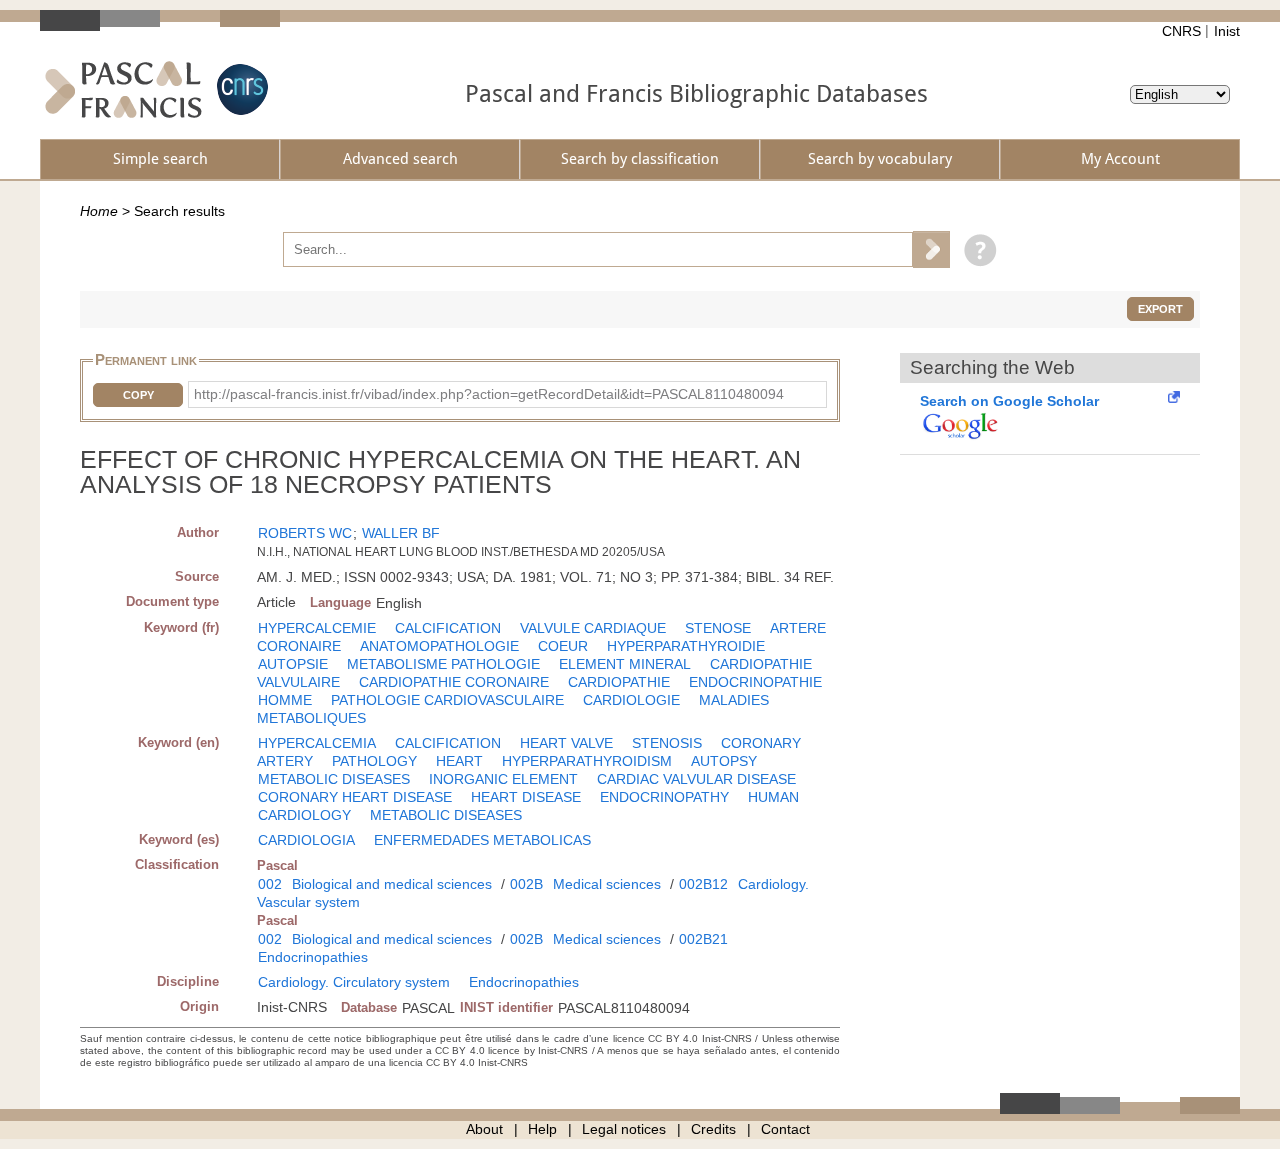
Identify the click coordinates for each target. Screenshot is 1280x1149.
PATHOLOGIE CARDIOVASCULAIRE (447, 700)
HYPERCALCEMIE (317, 628)
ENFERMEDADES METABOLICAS (482, 840)
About (484, 1129)
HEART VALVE (566, 743)
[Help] (975, 249)
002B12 (703, 884)
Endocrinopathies (313, 957)
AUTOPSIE (293, 664)
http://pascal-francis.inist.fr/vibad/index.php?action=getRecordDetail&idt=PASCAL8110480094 (489, 394)
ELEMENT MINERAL (625, 664)
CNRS (1181, 31)
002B (526, 884)
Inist (1227, 31)
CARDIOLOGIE (631, 700)
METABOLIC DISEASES (334, 779)
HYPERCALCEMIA (317, 743)
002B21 (703, 939)
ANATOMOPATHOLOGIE (439, 646)
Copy (138, 395)
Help (542, 1129)
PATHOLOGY (374, 761)
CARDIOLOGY (304, 815)
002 (270, 884)
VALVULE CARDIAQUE (593, 628)
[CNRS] (240, 89)
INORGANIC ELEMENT (503, 779)
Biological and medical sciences (392, 884)
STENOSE (718, 628)
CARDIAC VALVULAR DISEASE (696, 779)
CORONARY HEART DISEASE (355, 797)
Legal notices (624, 1129)
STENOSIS (667, 743)
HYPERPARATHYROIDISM (587, 761)
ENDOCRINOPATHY (664, 797)
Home (99, 211)
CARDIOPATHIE (619, 682)
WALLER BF (401, 533)
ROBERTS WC (305, 533)
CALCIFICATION (448, 628)
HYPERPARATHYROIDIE (686, 646)
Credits (713, 1129)
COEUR (563, 646)
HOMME (285, 700)
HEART (459, 761)
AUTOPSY (724, 761)
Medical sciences (607, 884)
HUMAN (773, 797)
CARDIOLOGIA (306, 840)
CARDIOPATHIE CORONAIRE (454, 682)
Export (1160, 309)
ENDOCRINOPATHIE (755, 682)
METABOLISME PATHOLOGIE (443, 664)
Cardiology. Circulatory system (354, 982)
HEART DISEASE (526, 797)
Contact (785, 1129)
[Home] (123, 89)
